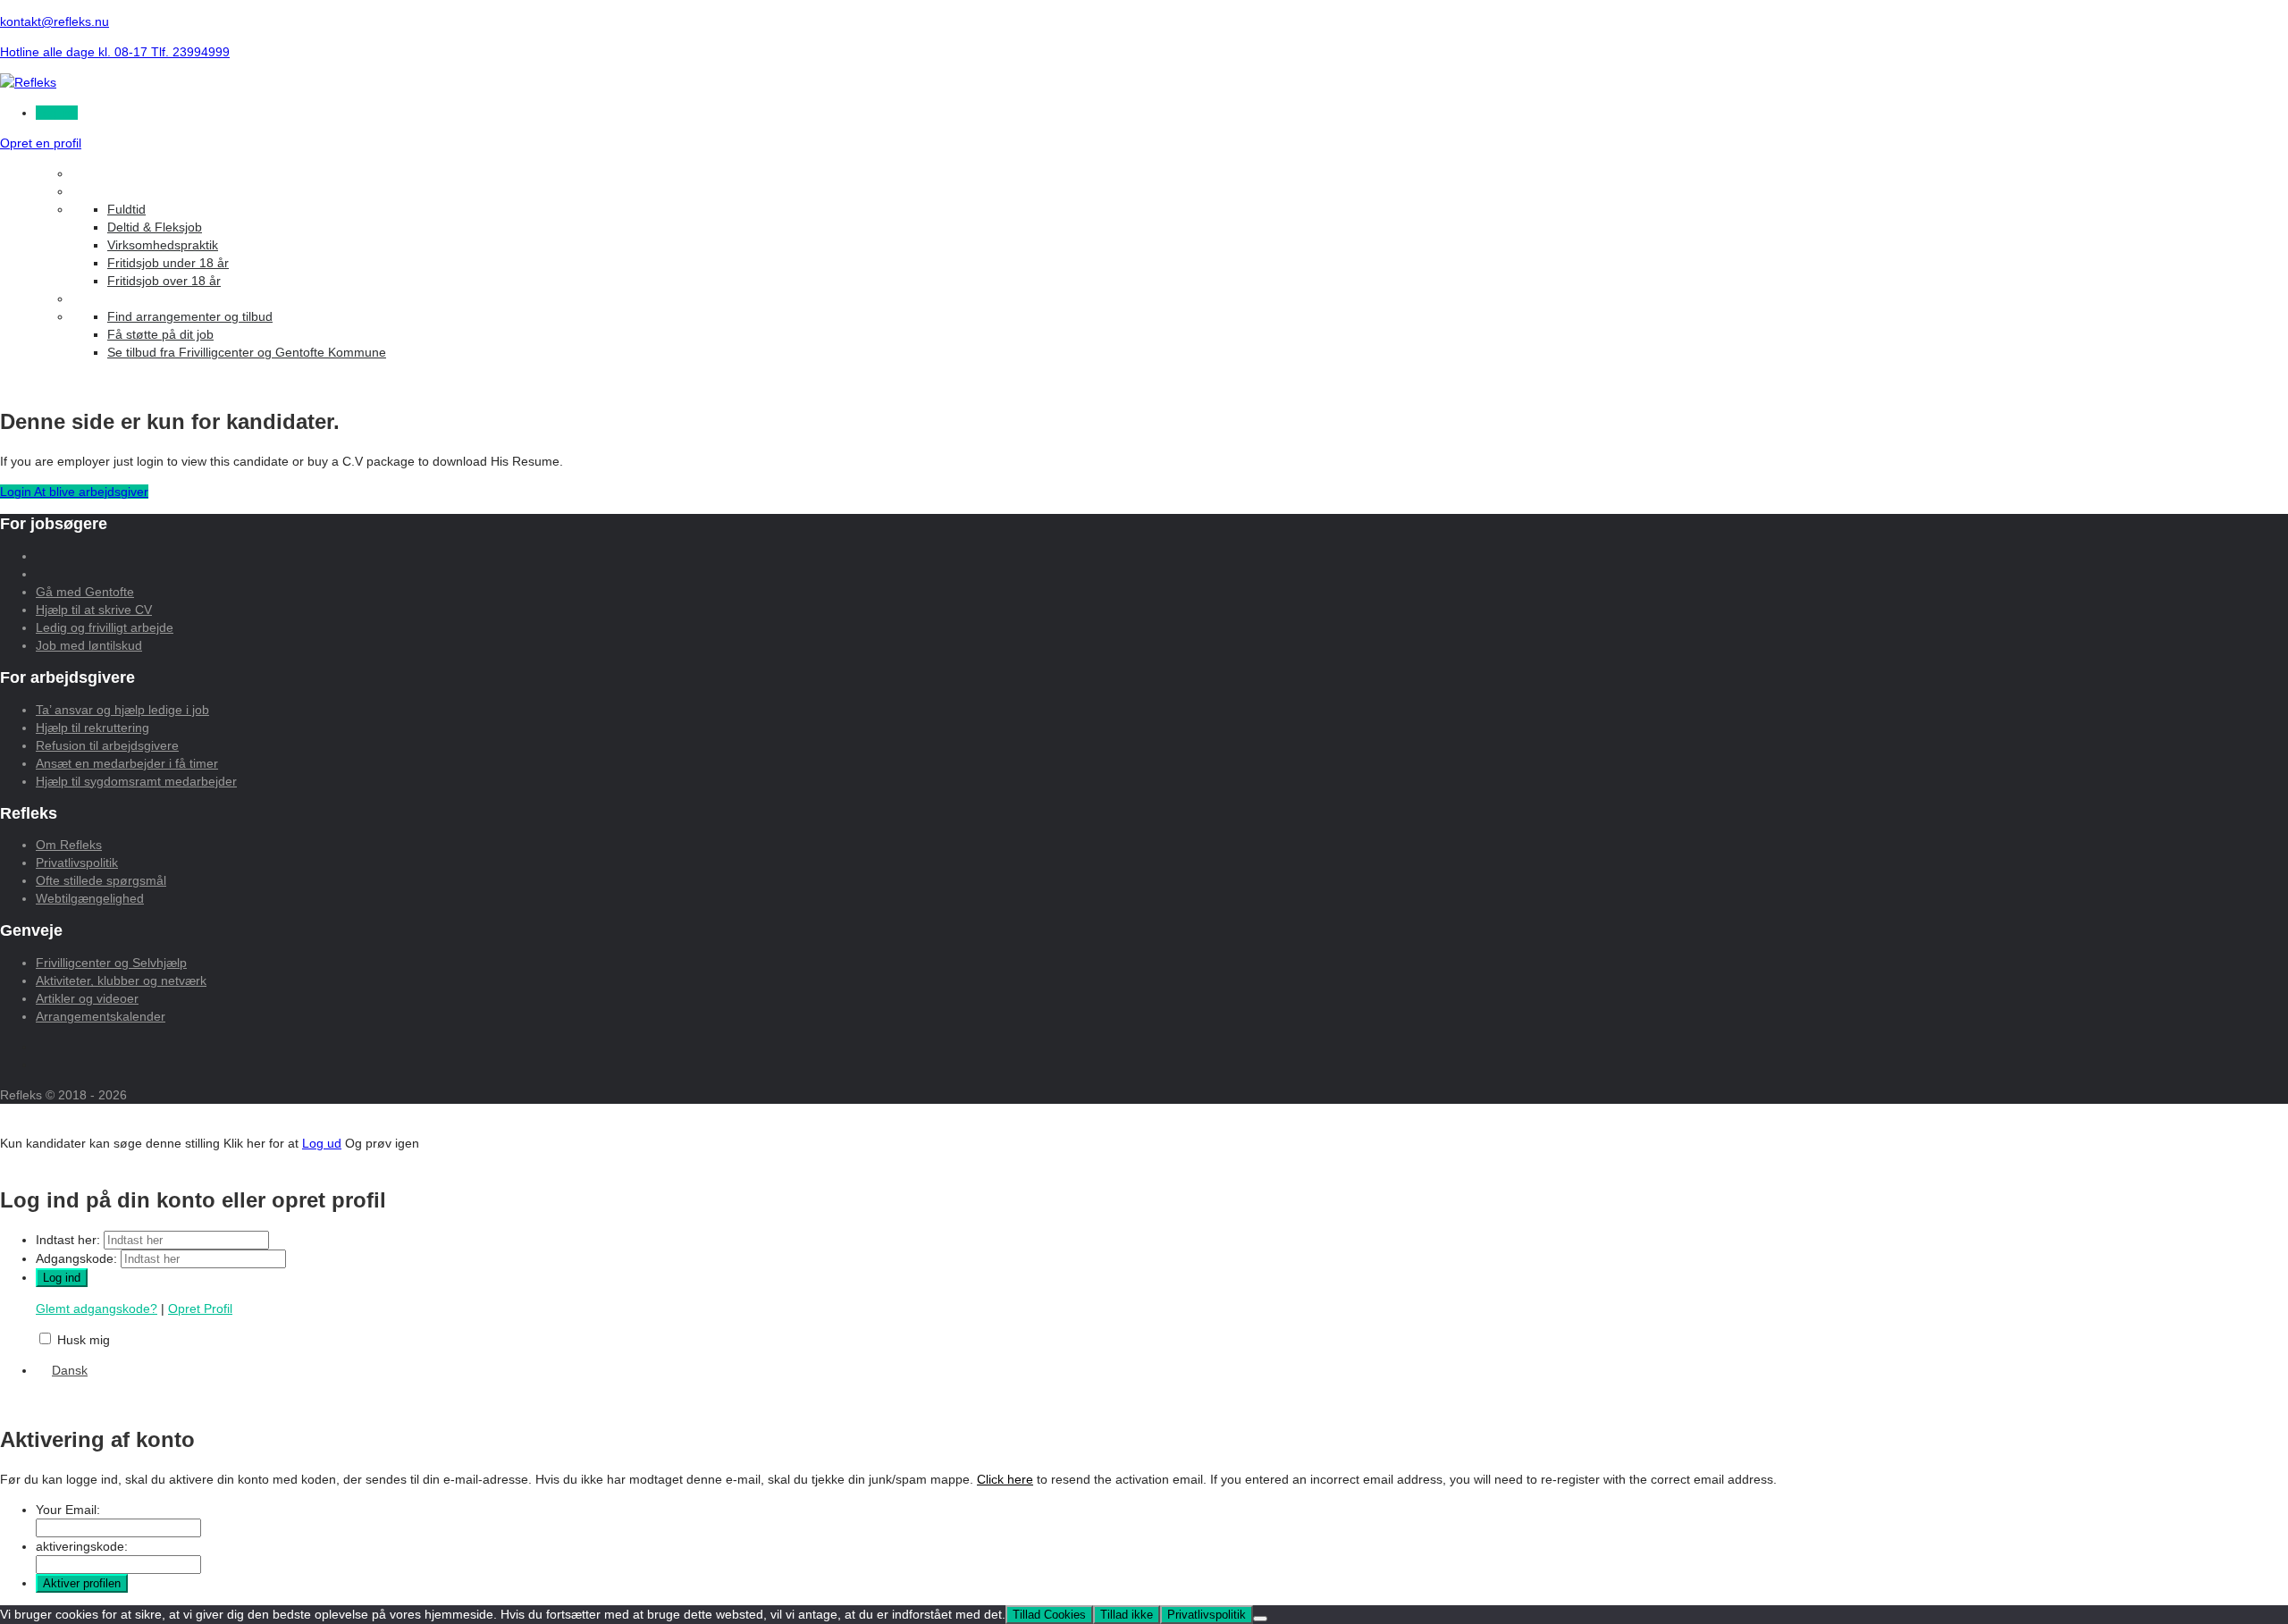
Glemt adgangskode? (97, 1308)
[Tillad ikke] (1260, 1619)
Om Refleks (69, 845)
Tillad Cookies (1049, 1615)
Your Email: (68, 1510)
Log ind (57, 113)
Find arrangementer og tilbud (190, 316)
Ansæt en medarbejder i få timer (127, 763)
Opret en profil (41, 143)
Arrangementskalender (101, 1016)
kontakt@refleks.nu (55, 21)
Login (17, 492)
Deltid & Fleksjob (155, 227)
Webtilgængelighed (90, 898)
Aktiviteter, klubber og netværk (121, 980)
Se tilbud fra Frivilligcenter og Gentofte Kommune (247, 352)
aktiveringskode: (82, 1546)
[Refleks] (28, 82)
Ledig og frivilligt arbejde (105, 627)
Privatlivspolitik (77, 862)
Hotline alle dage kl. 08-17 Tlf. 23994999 (115, 52)
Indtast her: (68, 1240)
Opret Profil (200, 1308)
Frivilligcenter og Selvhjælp (111, 963)
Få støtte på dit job (160, 334)
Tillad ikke (1127, 1615)
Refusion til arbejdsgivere (107, 745)
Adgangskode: (76, 1258)
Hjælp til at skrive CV (94, 610)
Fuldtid (126, 209)
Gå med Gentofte (85, 592)
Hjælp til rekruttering (93, 728)
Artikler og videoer (87, 998)
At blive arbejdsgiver (91, 492)
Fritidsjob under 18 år (168, 263)
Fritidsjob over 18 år (164, 281)
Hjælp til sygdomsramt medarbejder (136, 781)
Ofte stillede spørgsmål (101, 880)
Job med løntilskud (89, 645)
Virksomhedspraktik (163, 245)
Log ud (322, 1143)
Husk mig (84, 1340)
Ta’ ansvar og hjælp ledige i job (122, 710)
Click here (1005, 1479)
